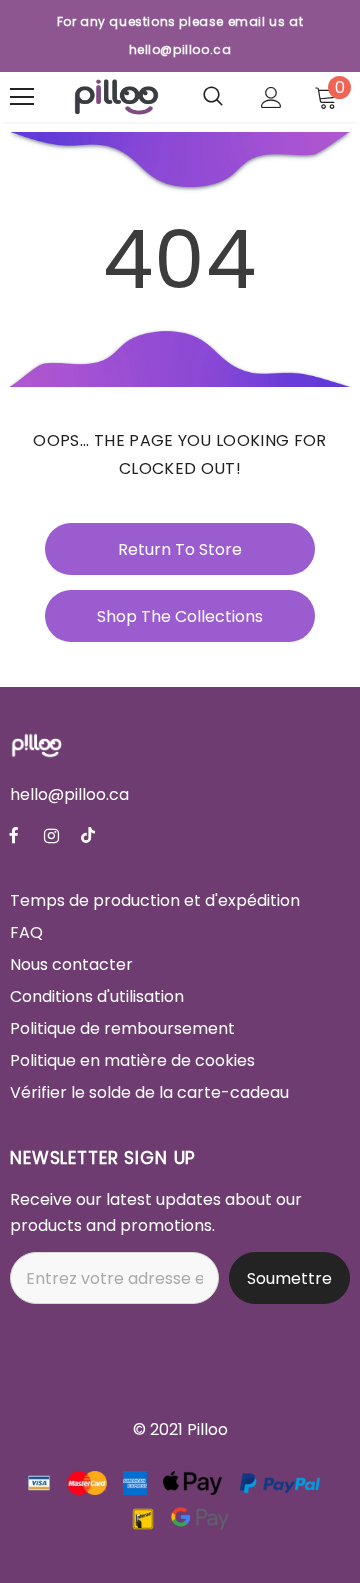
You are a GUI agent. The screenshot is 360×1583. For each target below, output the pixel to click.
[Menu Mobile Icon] (22, 97)
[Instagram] (51, 835)
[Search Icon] (213, 97)
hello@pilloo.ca (69, 794)
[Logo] (116, 97)
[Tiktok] (88, 835)
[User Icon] (271, 97)
